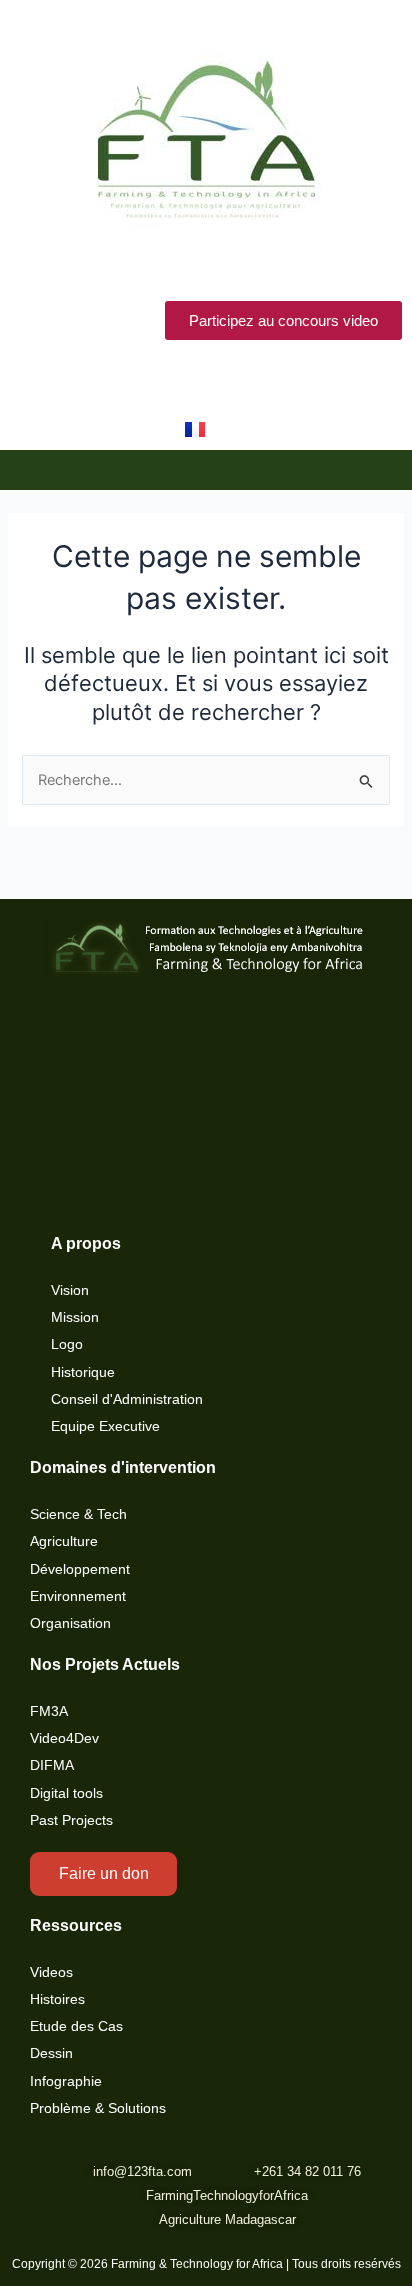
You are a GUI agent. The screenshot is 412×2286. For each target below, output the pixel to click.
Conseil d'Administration (127, 1399)
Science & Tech (78, 1514)
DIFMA (52, 1765)
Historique (83, 1372)
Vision (70, 1290)
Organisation (70, 1623)
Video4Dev (64, 1738)
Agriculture (64, 1541)
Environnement (78, 1596)
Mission (75, 1317)
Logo (67, 1344)
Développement (80, 1569)
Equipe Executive (105, 1426)
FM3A (49, 1711)
